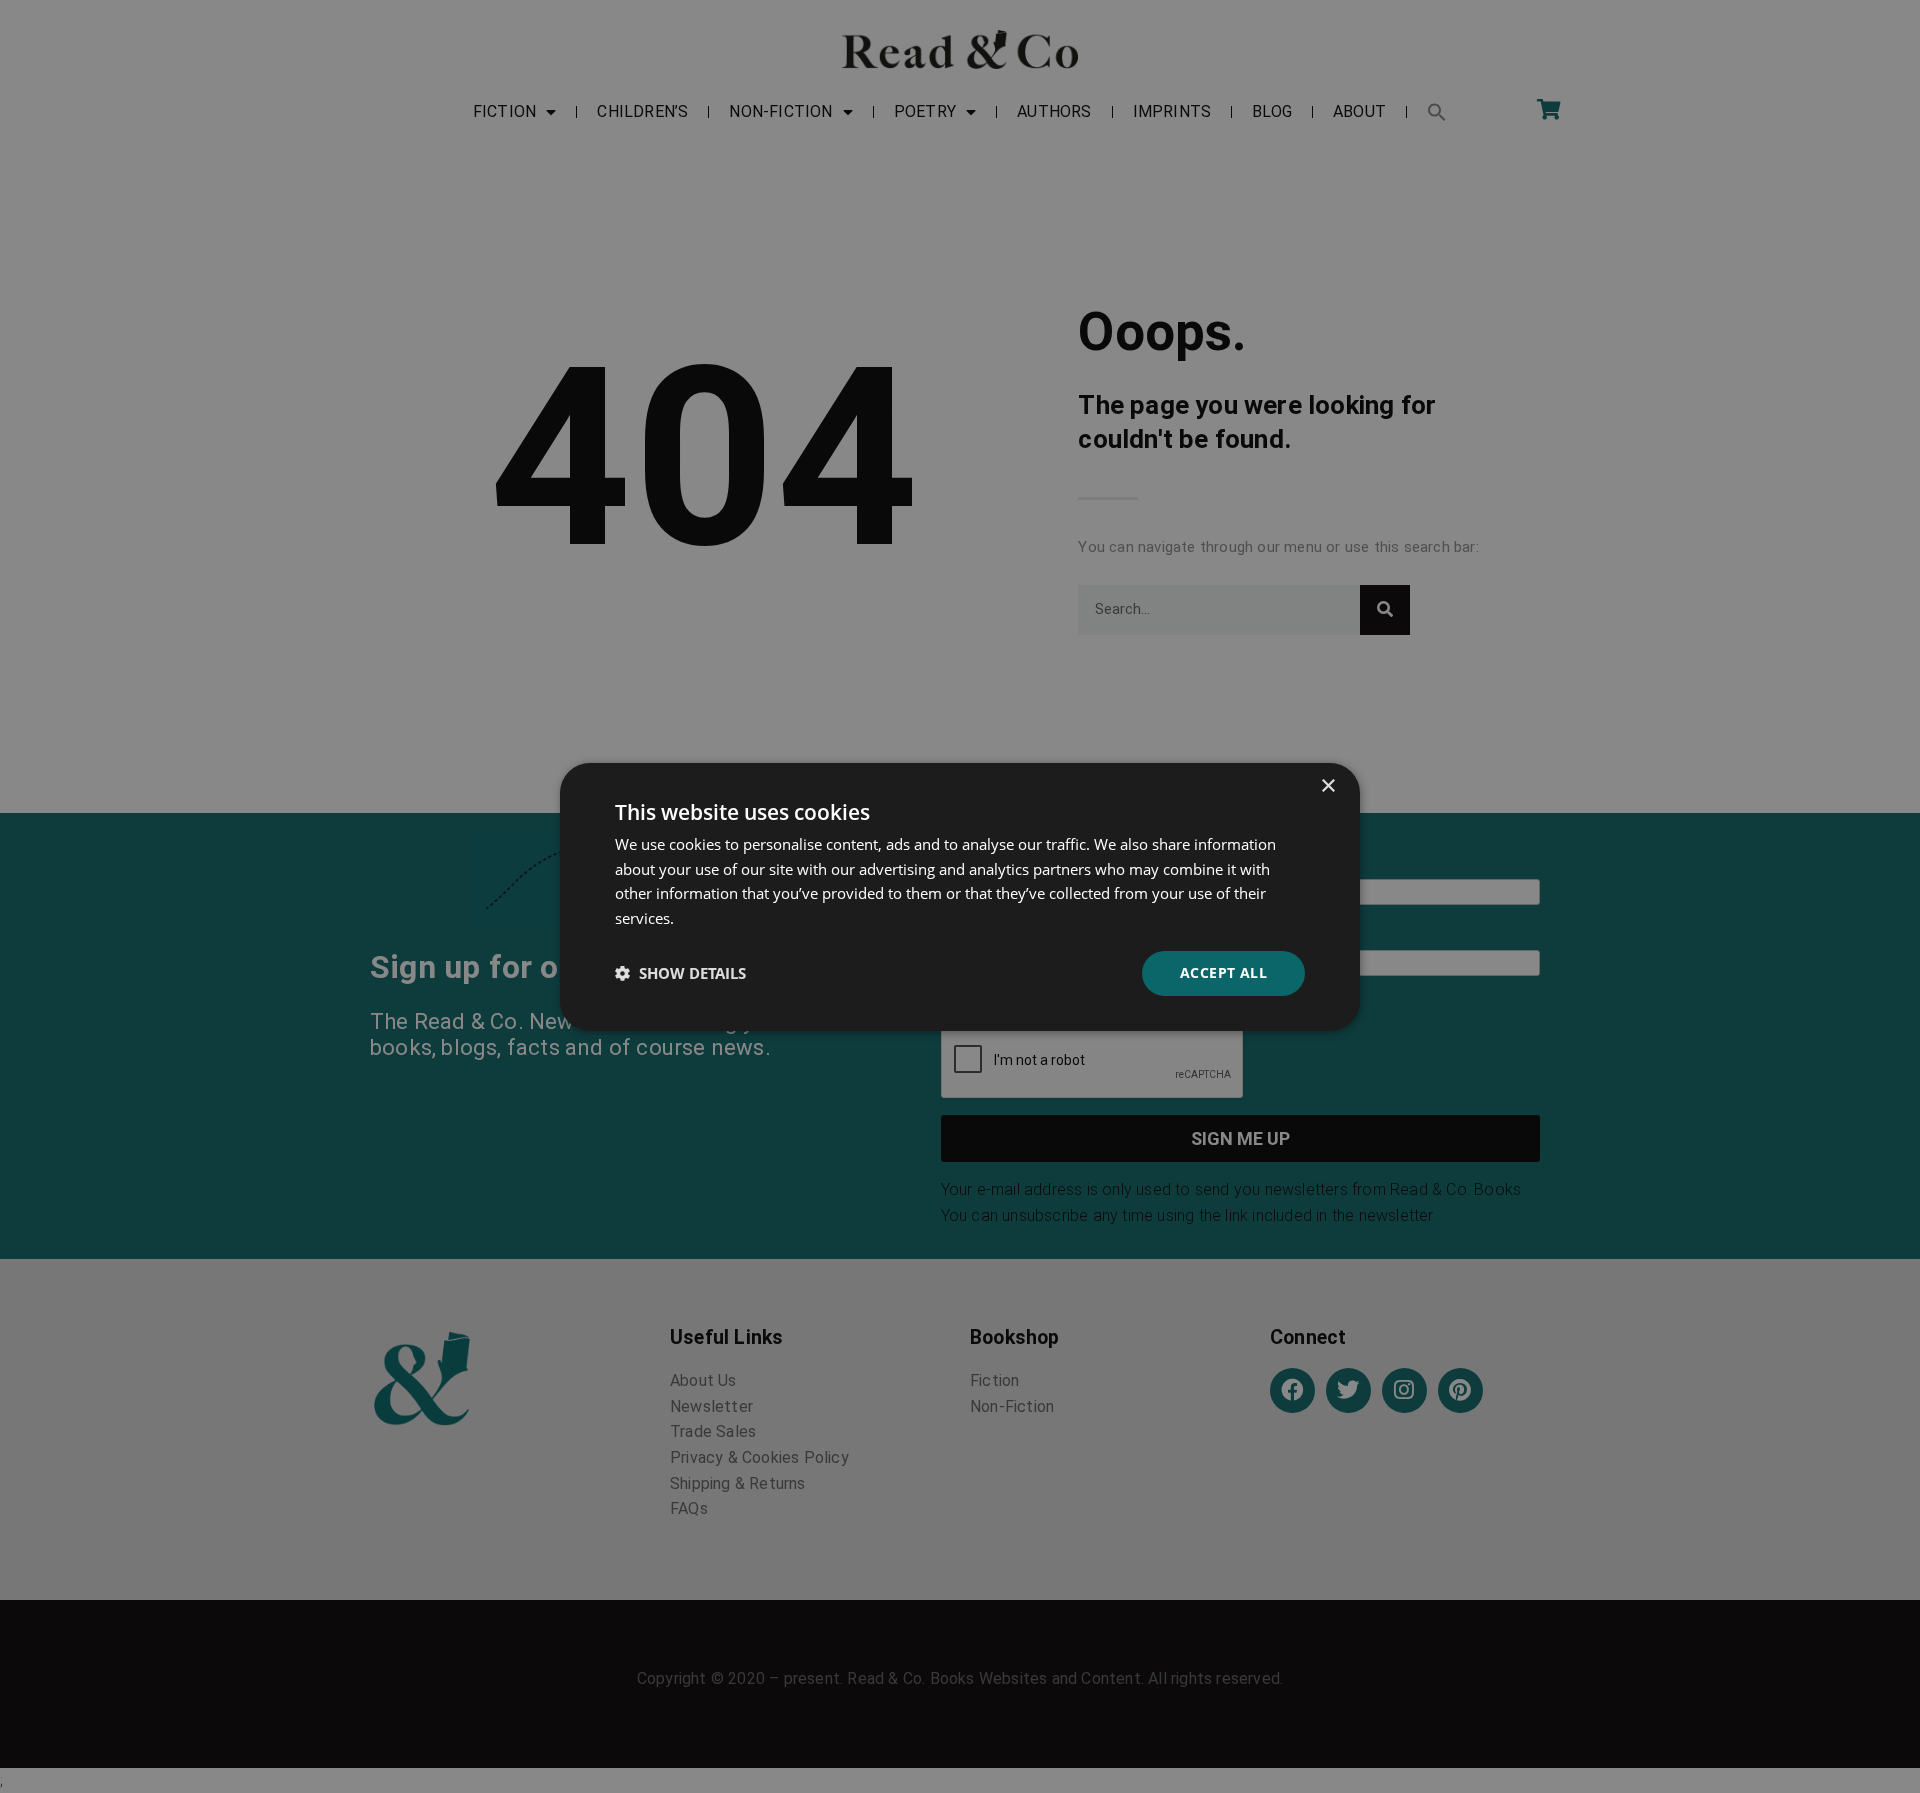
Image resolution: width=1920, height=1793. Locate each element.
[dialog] (960, 896)
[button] (680, 973)
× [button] (1327, 785)
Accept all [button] (1223, 972)
